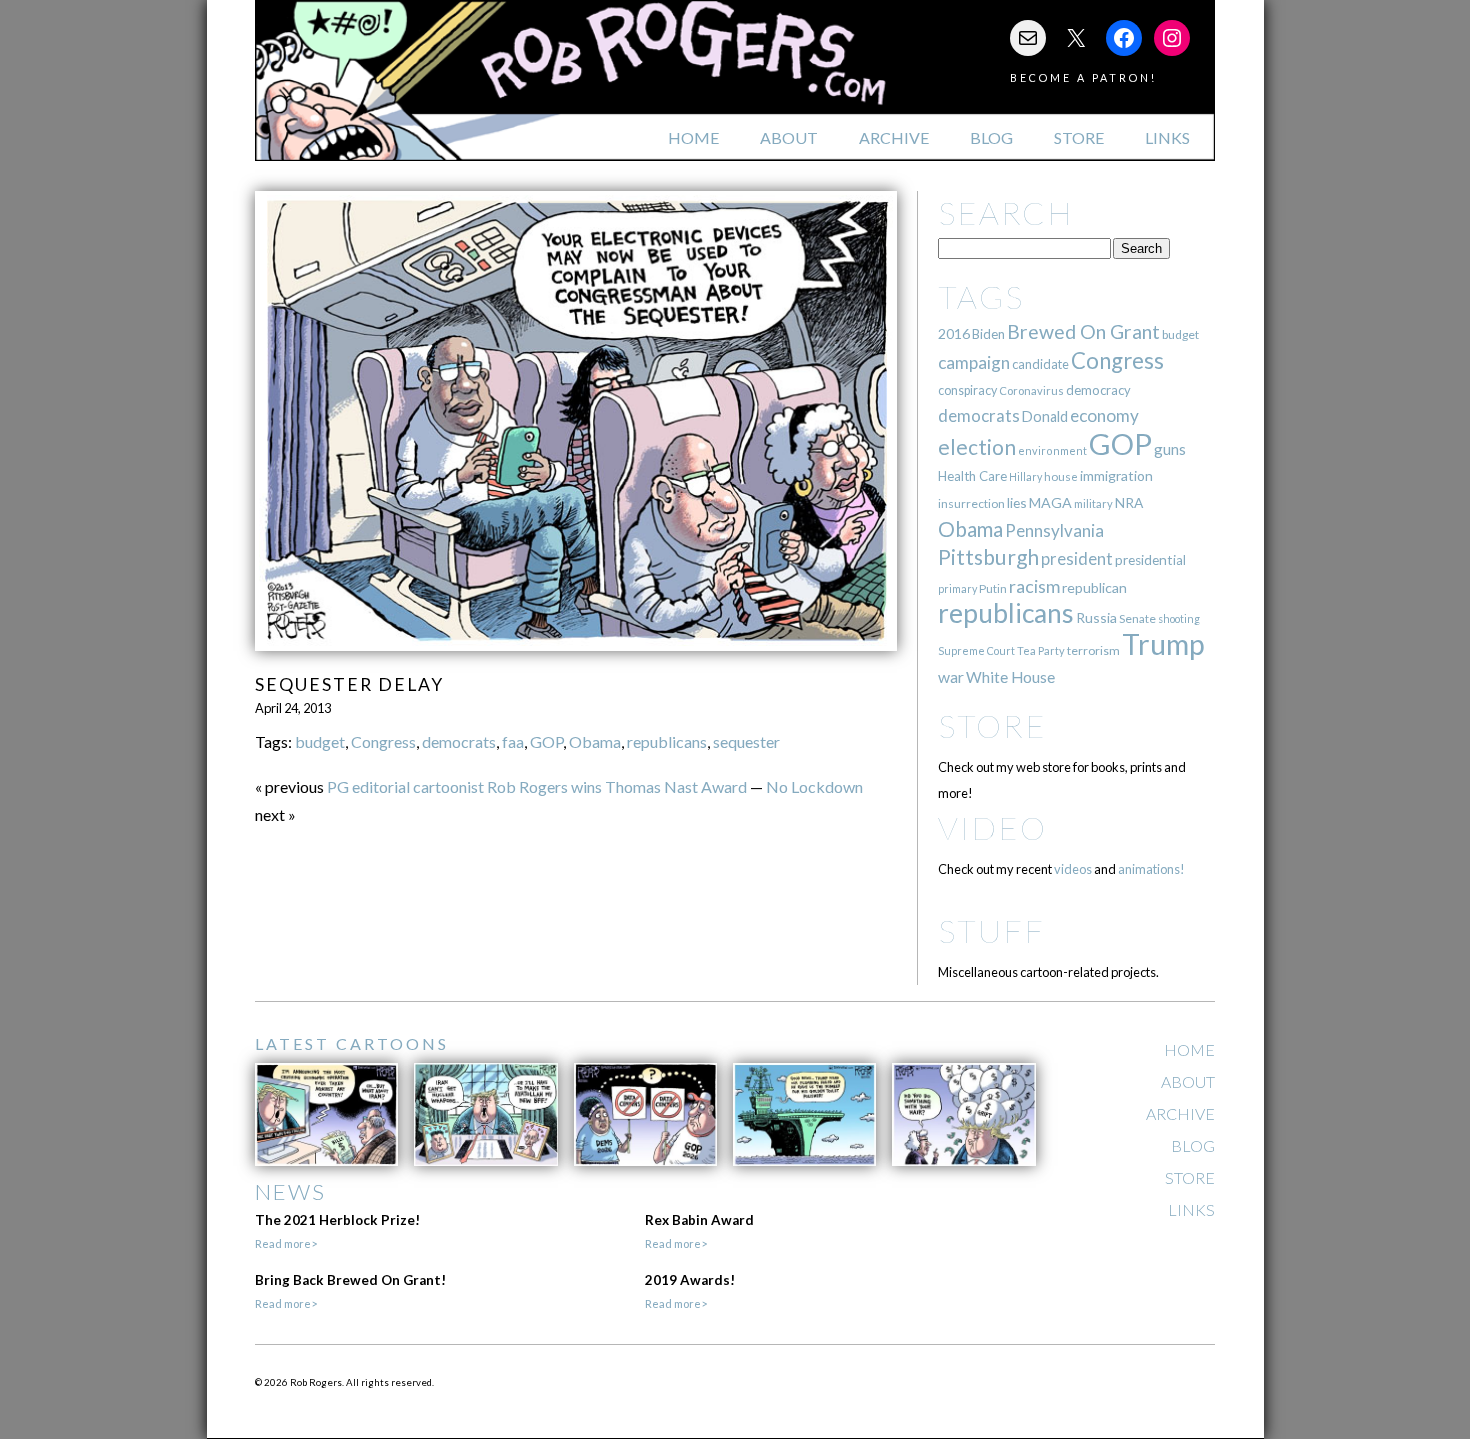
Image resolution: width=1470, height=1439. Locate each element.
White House (1010, 677)
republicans (667, 741)
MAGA (1050, 502)
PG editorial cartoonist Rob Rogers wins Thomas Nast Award (537, 786)
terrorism (1093, 650)
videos (1073, 869)
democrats (459, 741)
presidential (1150, 560)
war (951, 676)
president (1077, 559)
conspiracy (967, 390)
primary (957, 588)
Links (1167, 137)
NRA (1129, 502)
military (1093, 503)
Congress (383, 741)
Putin (993, 588)
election (977, 446)
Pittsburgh (988, 557)
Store (1079, 137)
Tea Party (1041, 650)
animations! (1151, 869)
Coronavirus (1031, 390)
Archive (894, 137)
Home (693, 137)
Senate (1137, 618)
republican (1094, 587)
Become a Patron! (1083, 77)
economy (1104, 415)
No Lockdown (814, 786)
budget (320, 741)
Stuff (991, 930)
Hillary (1025, 476)
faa (513, 741)
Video (992, 827)
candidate (1040, 364)
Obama (595, 741)
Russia (1096, 617)
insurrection (971, 503)
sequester (746, 741)
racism (1034, 586)
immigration (1116, 475)
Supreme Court (976, 650)
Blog (991, 137)
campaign (974, 362)
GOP (546, 741)
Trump (1163, 644)
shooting (1179, 618)
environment (1052, 450)
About (789, 137)
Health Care (972, 476)
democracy (1098, 390)
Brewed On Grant (1083, 331)
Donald (1045, 416)
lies (1017, 502)
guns (1170, 449)
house (1061, 476)
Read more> (286, 1243)
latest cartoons (352, 1043)
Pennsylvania (1054, 530)
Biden (988, 334)
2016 (954, 333)
